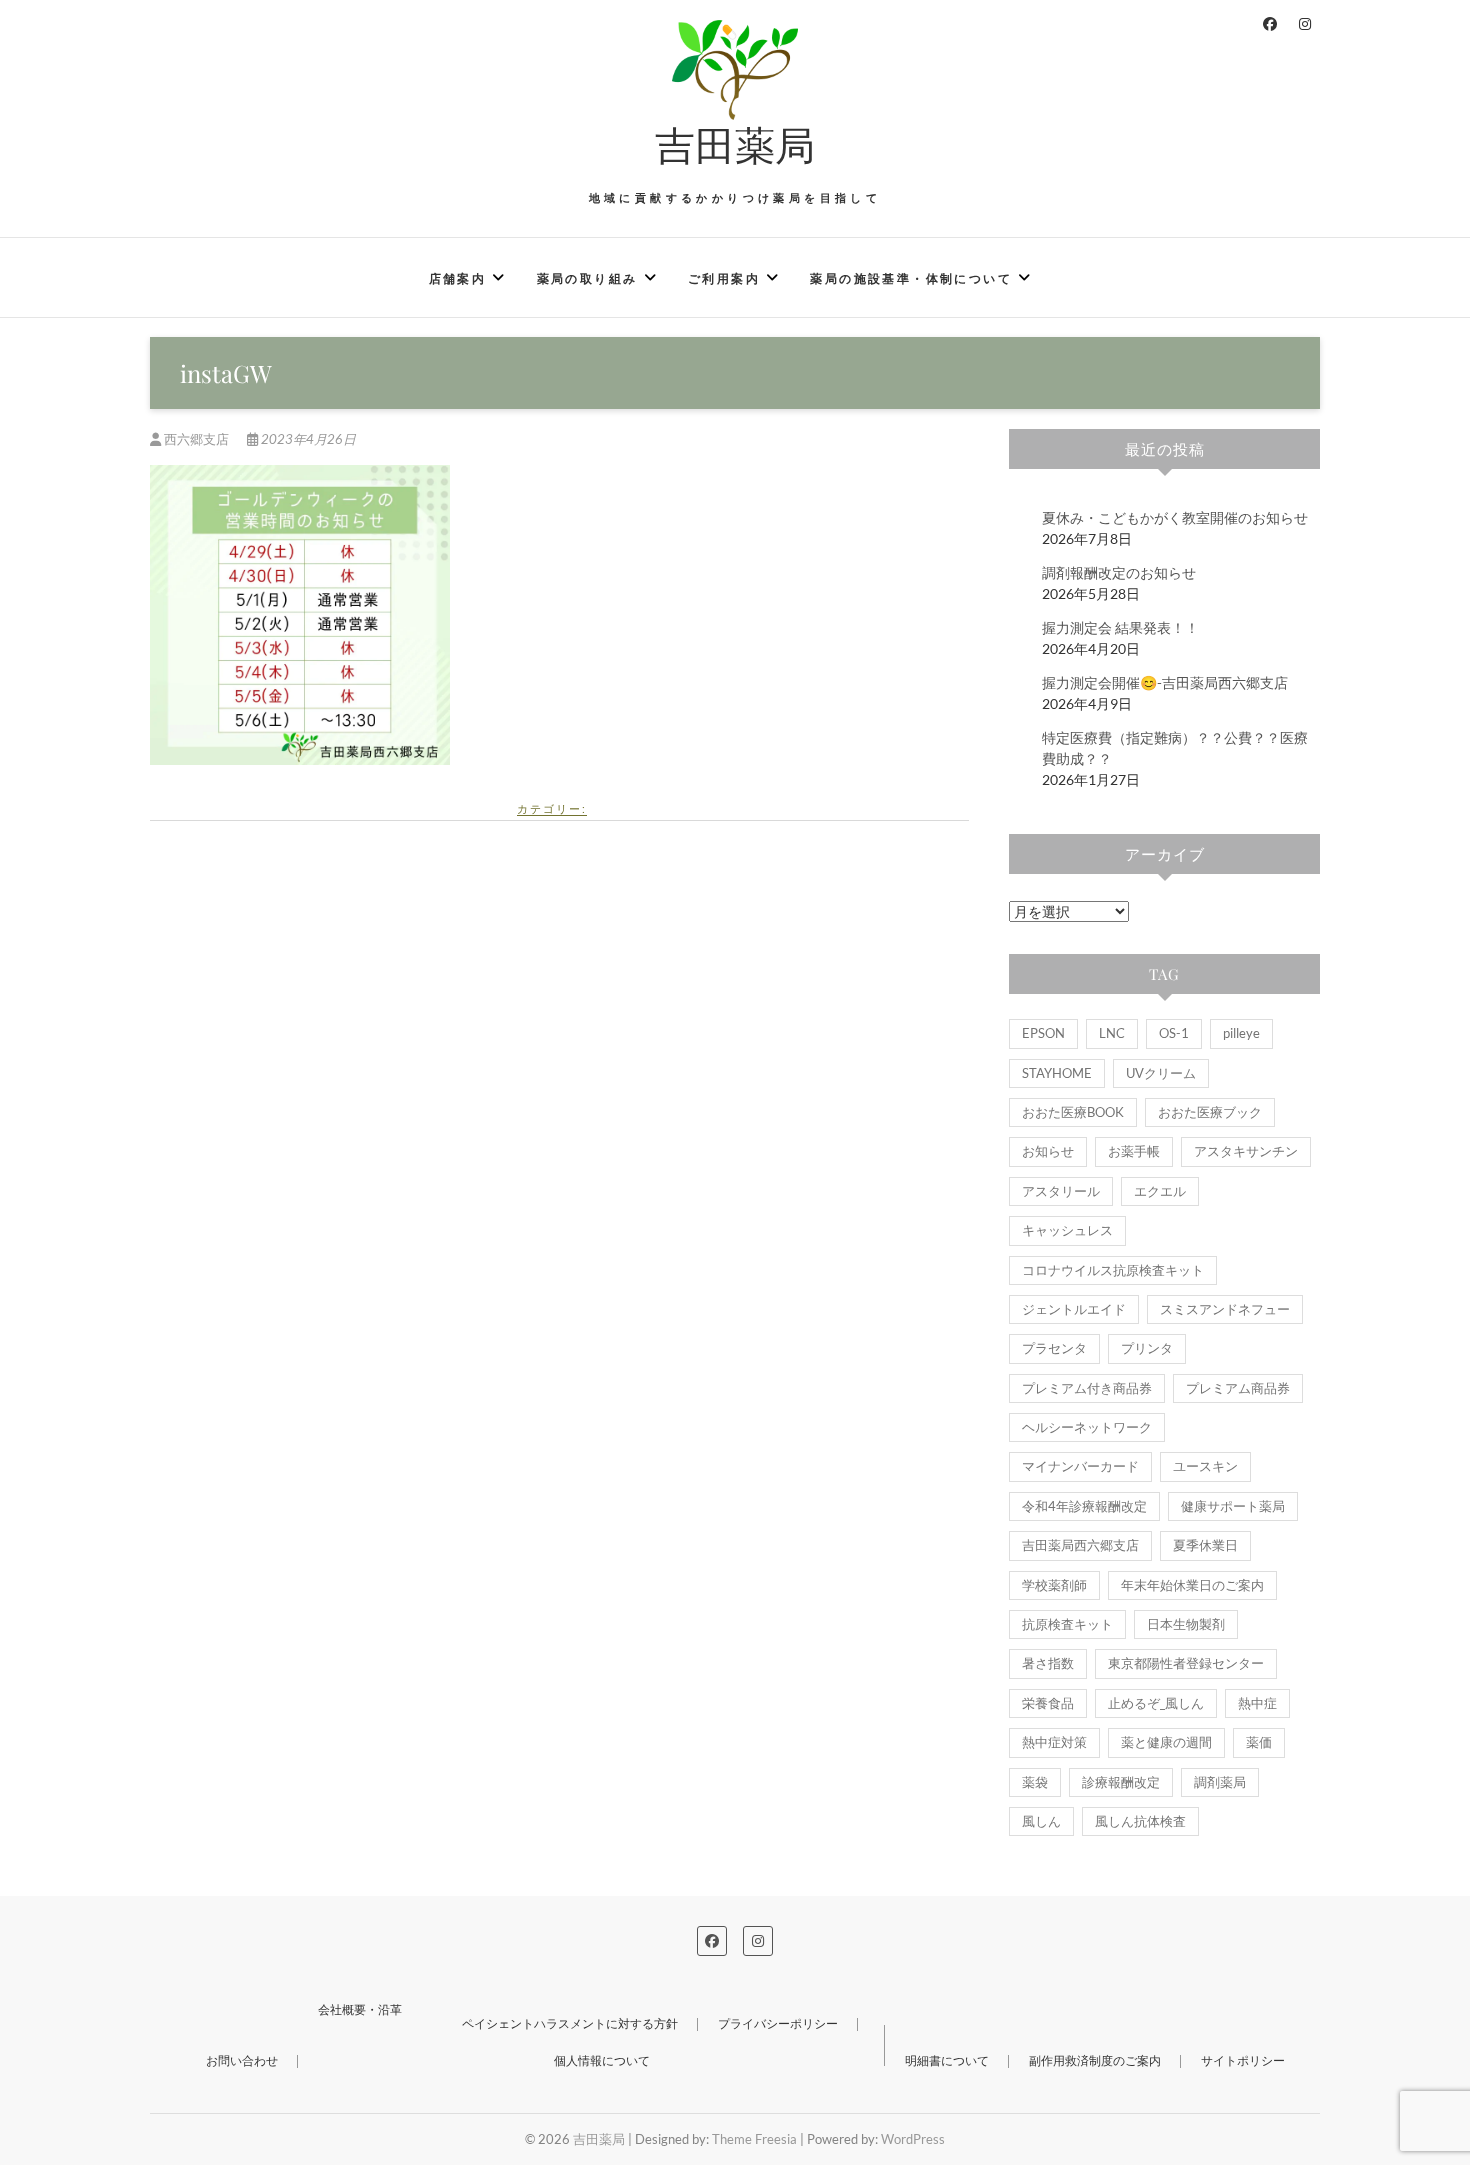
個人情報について (602, 2060)
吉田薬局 (735, 144)
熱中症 (1257, 1703)
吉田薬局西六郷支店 (1080, 1545)
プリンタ (1147, 1348)
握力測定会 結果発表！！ (1120, 627)
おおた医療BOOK (1073, 1112)
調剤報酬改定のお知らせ (1119, 572)
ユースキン (1205, 1466)
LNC (1112, 1033)
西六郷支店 (196, 439)
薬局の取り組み (587, 278)
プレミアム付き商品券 (1087, 1388)
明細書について (947, 2060)
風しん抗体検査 (1140, 1821)
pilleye (1241, 1033)
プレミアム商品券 (1238, 1388)
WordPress (913, 2139)
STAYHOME (1057, 1073)
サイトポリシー (1243, 2060)
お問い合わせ (242, 2060)
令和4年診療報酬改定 (1084, 1506)
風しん (1041, 1821)
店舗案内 (458, 278)
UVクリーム (1161, 1073)
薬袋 (1035, 1782)
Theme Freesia (754, 2139)
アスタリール (1061, 1191)
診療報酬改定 (1121, 1782)
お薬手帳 (1134, 1151)
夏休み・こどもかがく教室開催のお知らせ (1175, 517)
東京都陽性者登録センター (1186, 1663)
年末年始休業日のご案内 (1192, 1585)
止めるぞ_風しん (1156, 1703)
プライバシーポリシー (778, 2023)
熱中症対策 (1054, 1742)
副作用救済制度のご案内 (1095, 2060)
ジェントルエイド (1074, 1309)
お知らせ (1048, 1151)
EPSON (1043, 1033)
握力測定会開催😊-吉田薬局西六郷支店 (1165, 682)
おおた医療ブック (1210, 1112)
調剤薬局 (1220, 1782)
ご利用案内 (724, 278)
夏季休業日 (1205, 1545)
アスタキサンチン (1246, 1151)
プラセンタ (1054, 1348)
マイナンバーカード (1080, 1466)
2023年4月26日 (307, 439)
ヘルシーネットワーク (1087, 1427)
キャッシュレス (1067, 1230)
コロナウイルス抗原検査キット (1113, 1270)
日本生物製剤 (1186, 1624)
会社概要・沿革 (360, 2009)
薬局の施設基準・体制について (911, 278)
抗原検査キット (1067, 1624)
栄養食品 (1048, 1703)
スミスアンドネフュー (1225, 1309)
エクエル (1160, 1191)
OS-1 (1174, 1033)
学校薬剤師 (1054, 1585)
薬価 (1259, 1742)
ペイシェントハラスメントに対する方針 (570, 2023)
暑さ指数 (1048, 1663)
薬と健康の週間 (1166, 1742)
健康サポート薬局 (1233, 1506)
